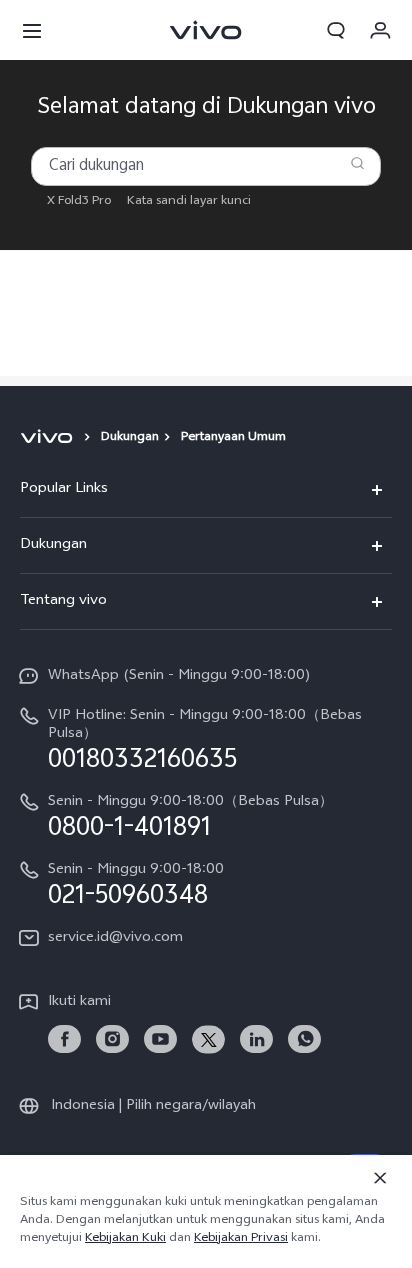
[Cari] (357, 163)
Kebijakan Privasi (241, 1239)
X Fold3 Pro (79, 202)
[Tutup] (380, 1178)
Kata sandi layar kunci (189, 202)
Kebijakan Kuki (125, 1239)
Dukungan (130, 438)
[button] (32, 30)
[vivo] (49, 438)
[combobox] (206, 166)
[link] (64, 1039)
